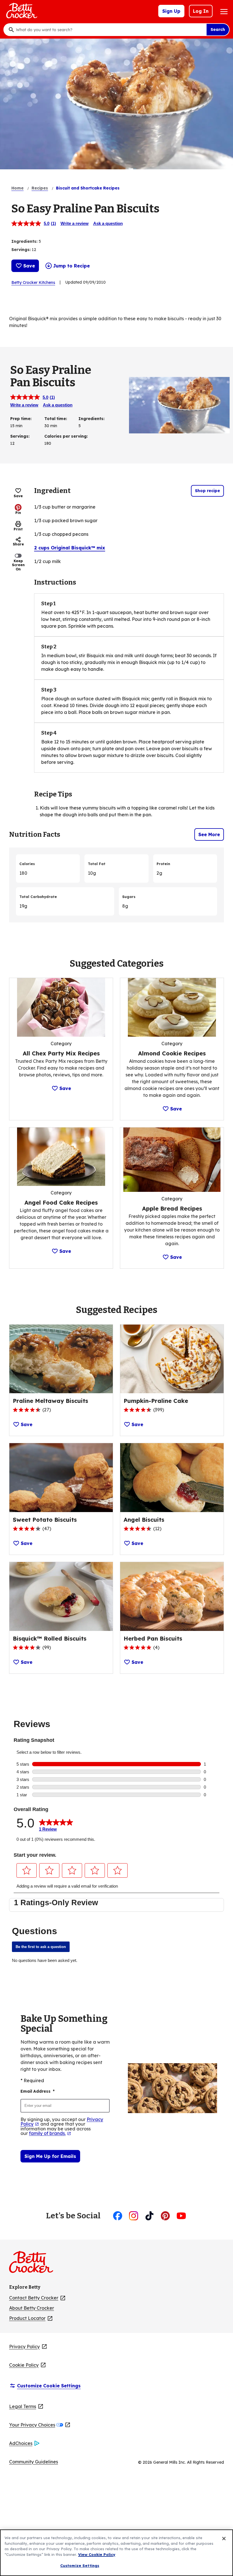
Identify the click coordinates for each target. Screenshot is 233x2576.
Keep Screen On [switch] (18, 565)
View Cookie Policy (97, 2554)
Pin (18, 513)
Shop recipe (207, 491)
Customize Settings (80, 2566)
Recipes (40, 188)
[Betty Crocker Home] (21, 11)
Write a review (75, 223)
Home (17, 188)
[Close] (224, 2539)
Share (18, 544)
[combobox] (110, 30)
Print (18, 529)
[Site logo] (34, 2264)
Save (29, 266)
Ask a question (108, 223)
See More (209, 834)
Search (218, 29)
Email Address (38, 2091)
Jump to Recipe (71, 266)
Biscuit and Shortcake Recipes (88, 188)
